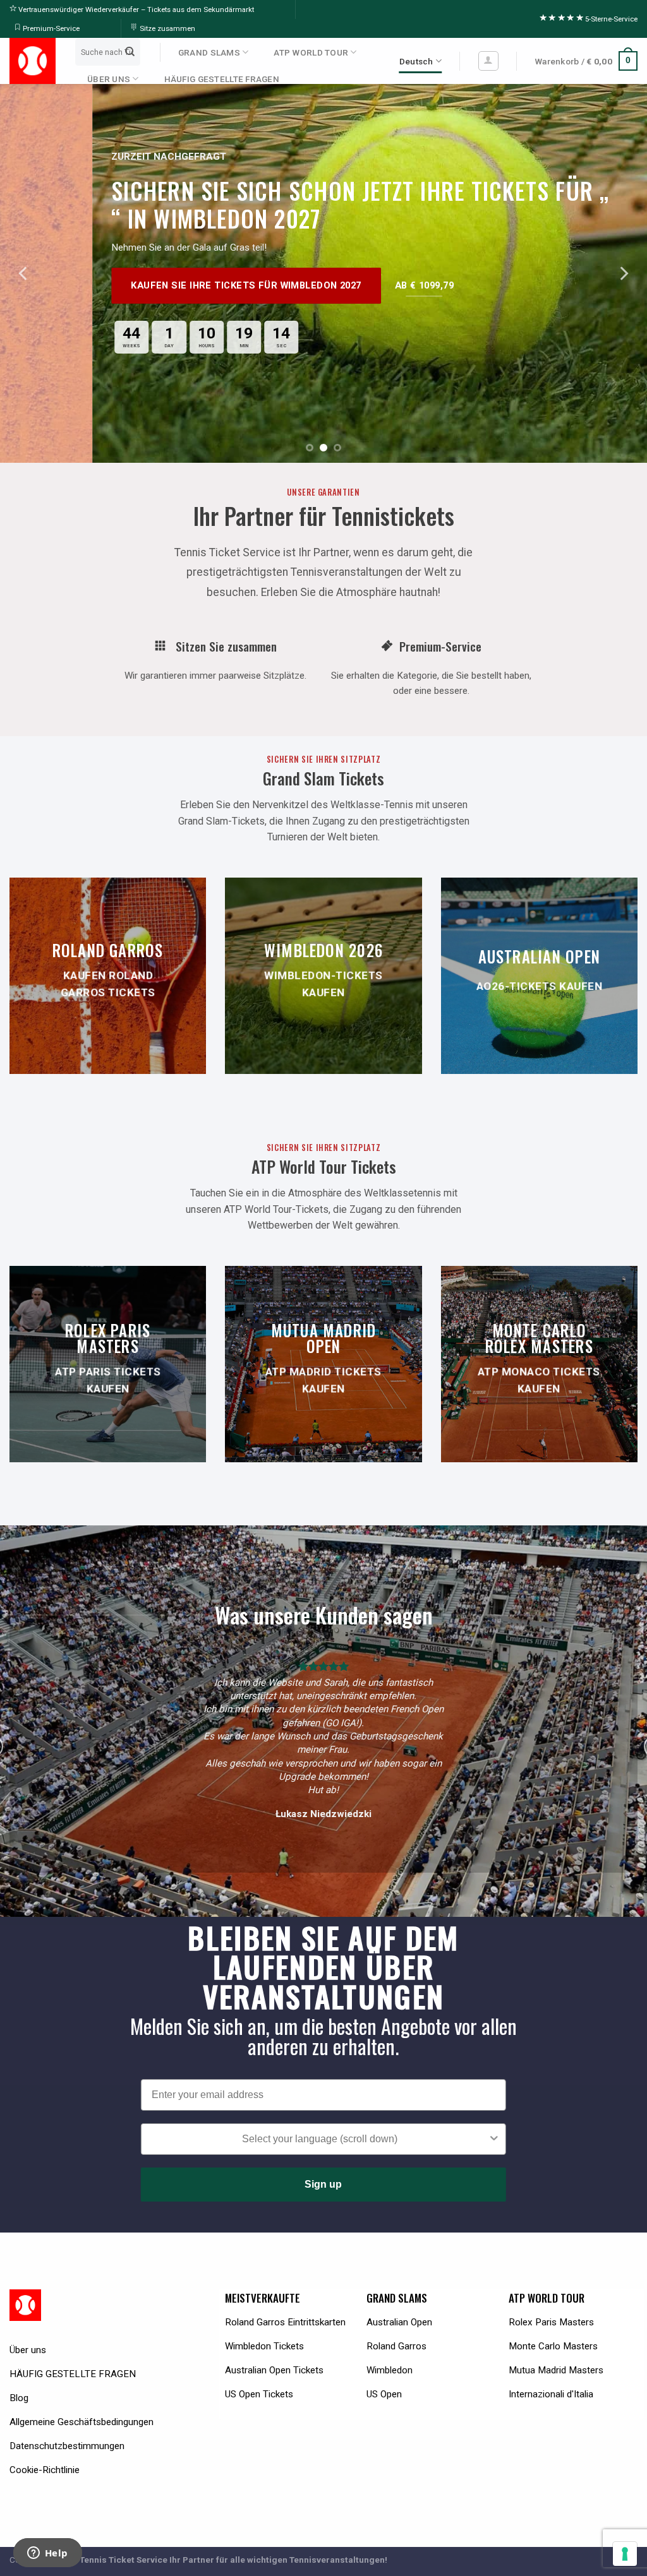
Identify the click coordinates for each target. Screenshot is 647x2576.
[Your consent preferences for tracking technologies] (625, 2554)
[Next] (623, 273)
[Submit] (130, 52)
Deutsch (416, 61)
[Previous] (24, 273)
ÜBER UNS (109, 79)
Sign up (323, 2184)
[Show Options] (494, 2139)
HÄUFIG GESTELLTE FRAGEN (222, 79)
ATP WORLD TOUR (311, 52)
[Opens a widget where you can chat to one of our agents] (47, 2554)
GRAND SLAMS (209, 52)
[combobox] (320, 2139)
